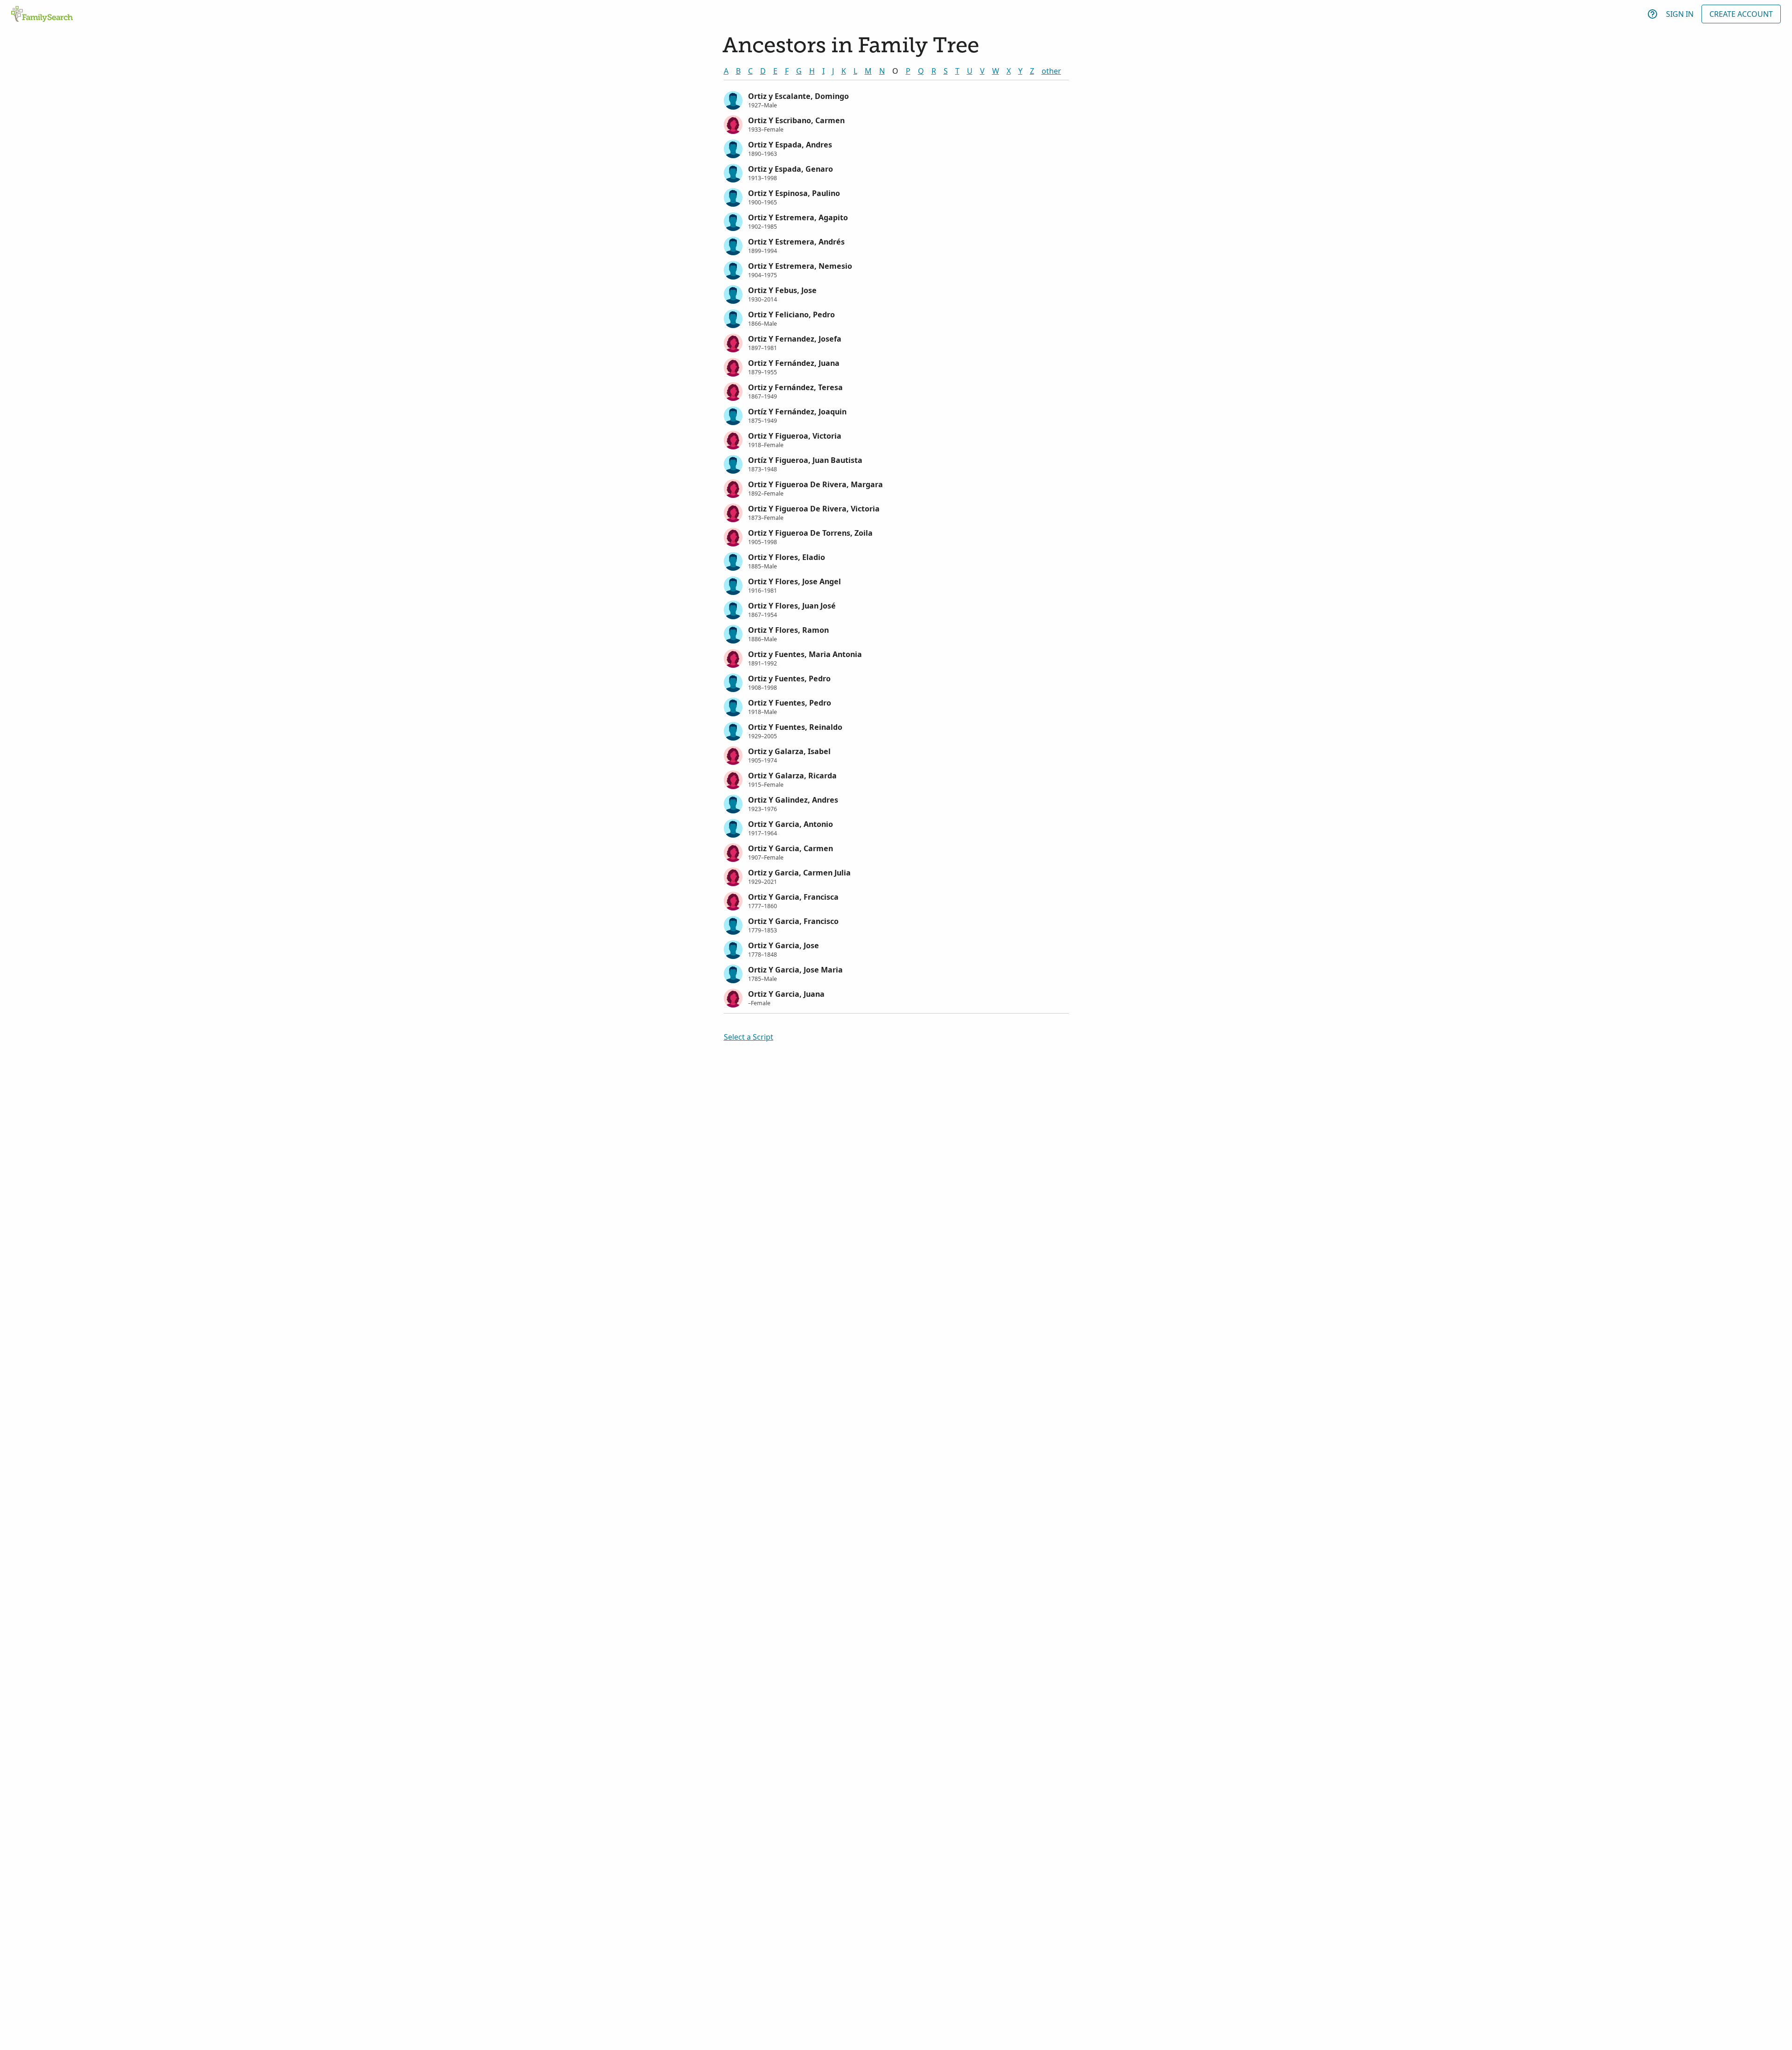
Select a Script (749, 1037)
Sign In (1680, 14)
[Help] (1652, 14)
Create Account (1741, 14)
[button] (896, 99)
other (1051, 71)
